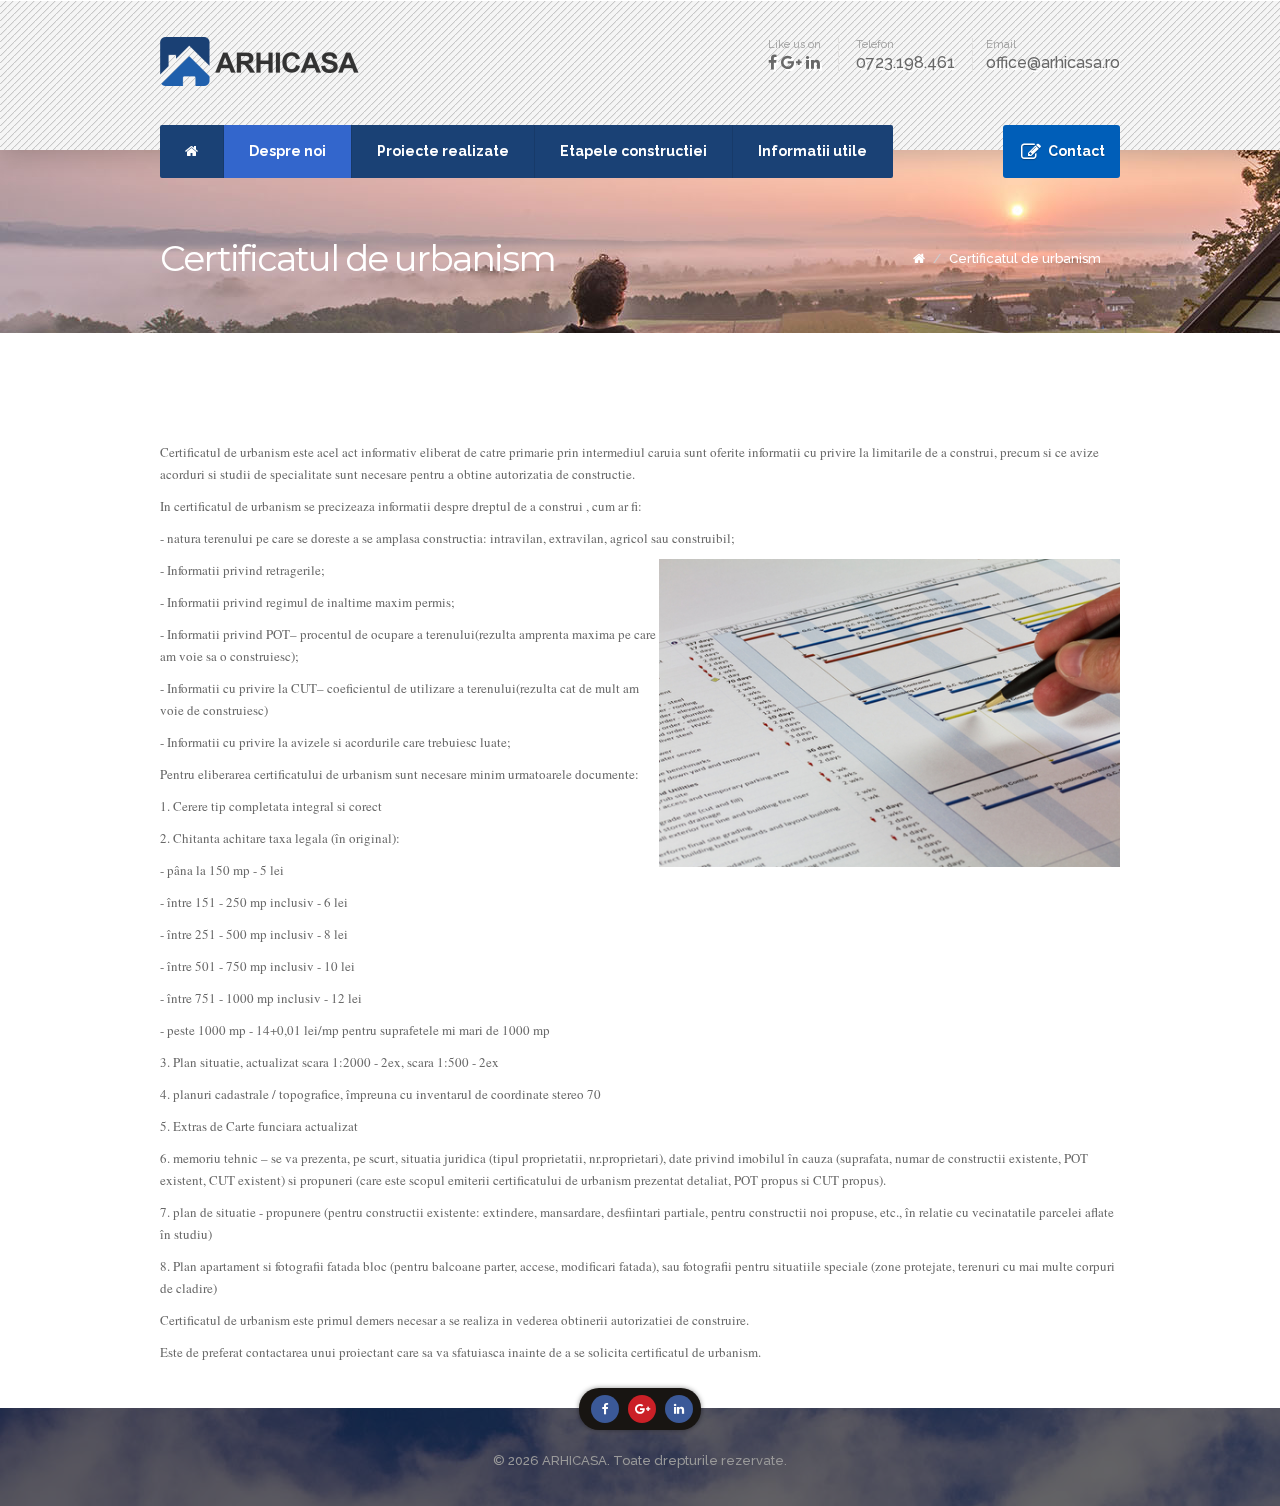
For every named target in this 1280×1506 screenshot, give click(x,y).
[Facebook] (605, 1409)
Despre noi (287, 151)
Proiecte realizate (443, 151)
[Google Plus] (642, 1409)
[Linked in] (679, 1409)
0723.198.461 (905, 62)
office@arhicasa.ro (1053, 62)
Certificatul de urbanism (1025, 258)
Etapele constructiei (633, 151)
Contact (1076, 151)
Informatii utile (812, 151)
